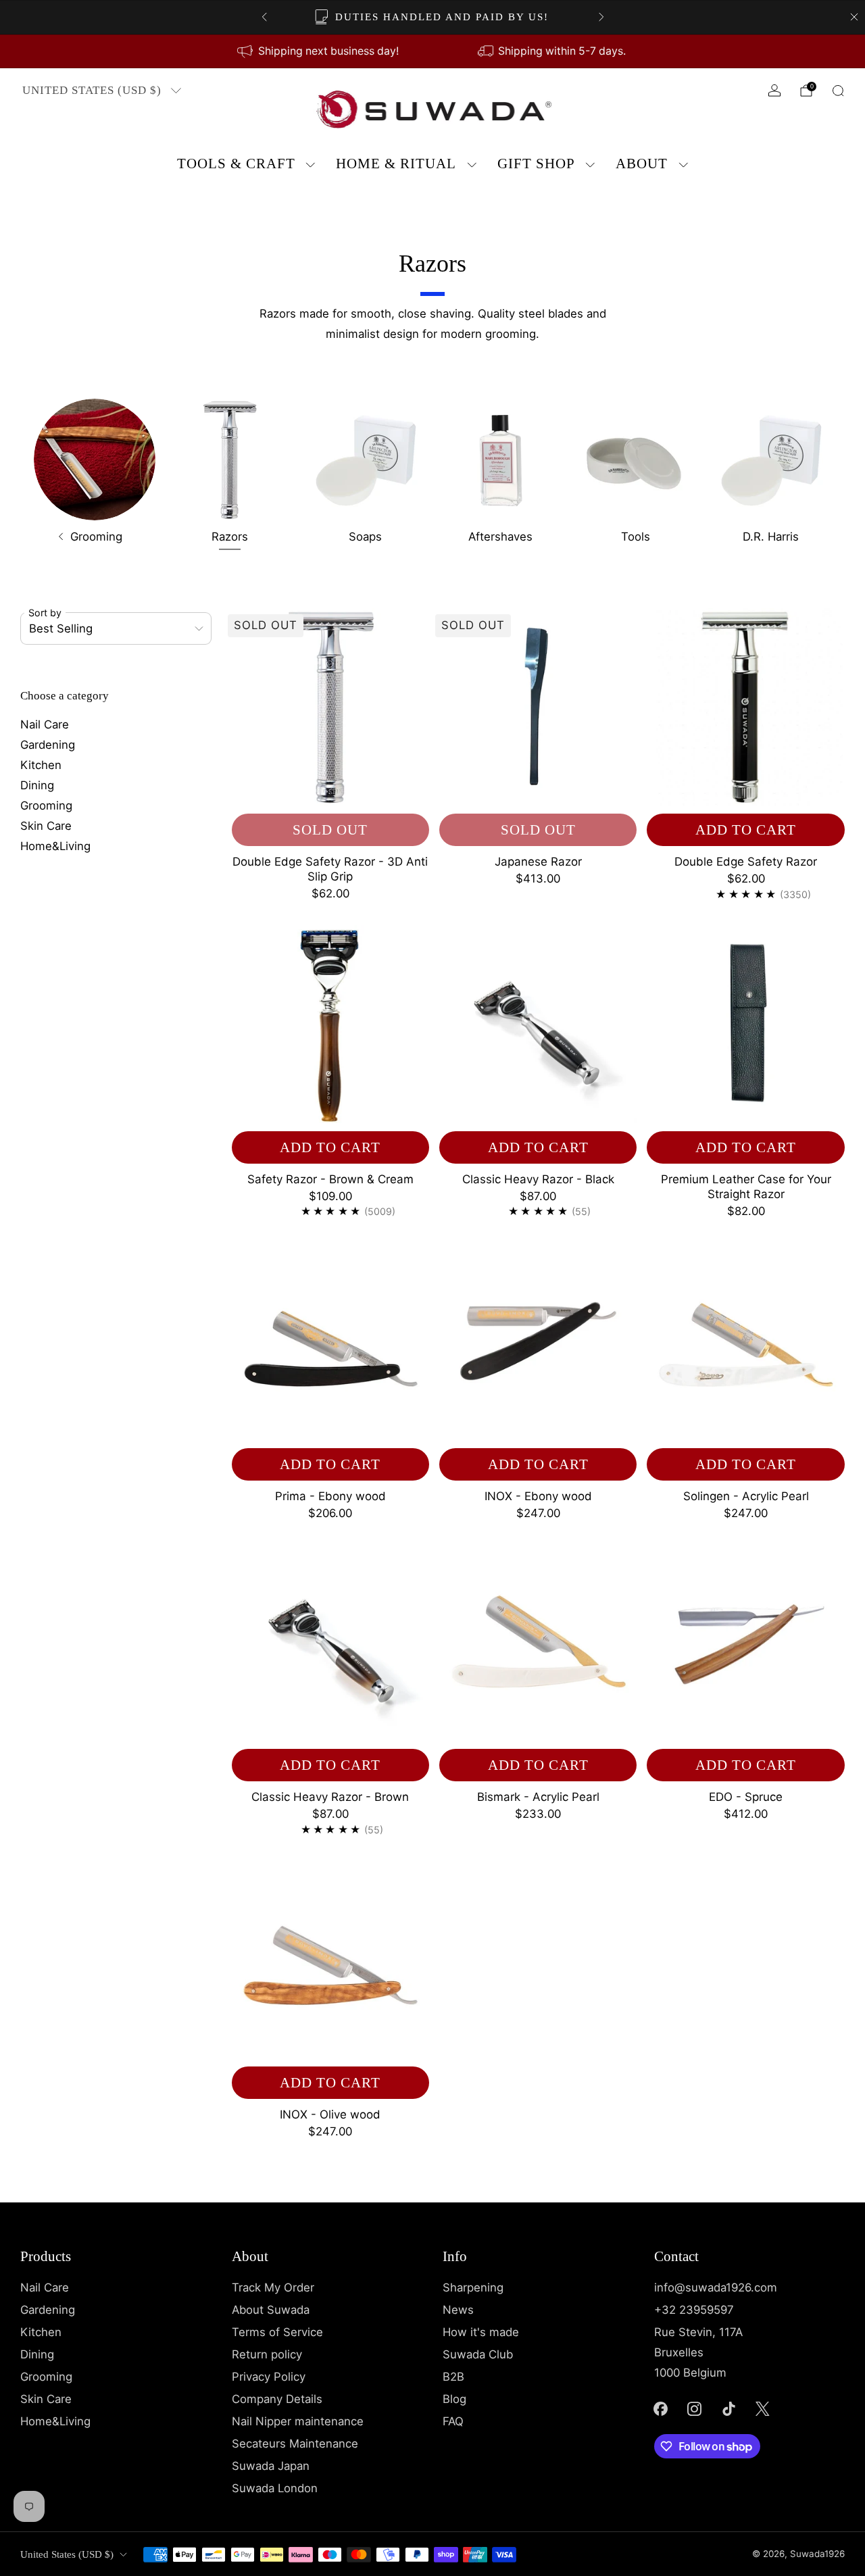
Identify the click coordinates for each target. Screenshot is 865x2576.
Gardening (48, 745)
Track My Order (273, 2287)
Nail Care (45, 724)
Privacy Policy (269, 2377)
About (642, 164)
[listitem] (433, 17)
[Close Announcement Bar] (854, 17)
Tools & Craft (236, 164)
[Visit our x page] (763, 2408)
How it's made (481, 2332)
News (458, 2310)
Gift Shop (536, 164)
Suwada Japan (271, 2466)
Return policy (267, 2354)
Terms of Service (277, 2332)
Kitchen (41, 765)
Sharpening (473, 2287)
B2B (453, 2377)
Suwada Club (478, 2354)
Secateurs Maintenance (295, 2444)
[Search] (838, 91)
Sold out (330, 830)
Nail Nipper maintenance (298, 2421)
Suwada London (275, 2488)
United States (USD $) (92, 90)
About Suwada (271, 2310)
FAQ (453, 2421)
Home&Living (55, 846)
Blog (454, 2399)
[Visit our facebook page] (660, 2408)
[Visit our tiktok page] (728, 2408)
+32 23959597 (694, 2310)
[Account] (774, 91)
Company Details (277, 2399)
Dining (37, 785)
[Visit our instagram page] (695, 2408)
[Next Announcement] (601, 17)
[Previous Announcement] (264, 17)
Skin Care (46, 826)
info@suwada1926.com (716, 2287)
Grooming (46, 806)
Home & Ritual (396, 164)
